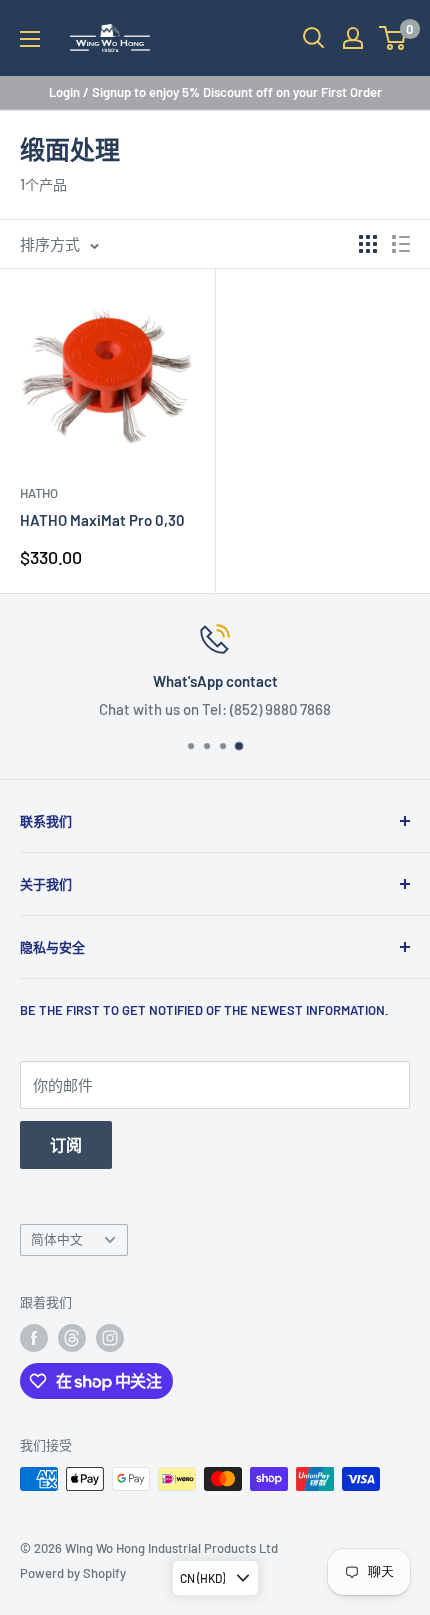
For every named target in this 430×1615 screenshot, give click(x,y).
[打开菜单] (30, 39)
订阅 (66, 1144)
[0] (393, 38)
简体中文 (57, 1239)
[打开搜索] (314, 38)
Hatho (39, 493)
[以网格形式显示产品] (368, 244)
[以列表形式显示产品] (401, 244)
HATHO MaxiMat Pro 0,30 (102, 520)
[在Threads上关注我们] (72, 1338)
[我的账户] (353, 38)
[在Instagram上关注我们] (110, 1338)
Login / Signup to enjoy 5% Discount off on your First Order (215, 92)
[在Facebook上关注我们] (34, 1338)
